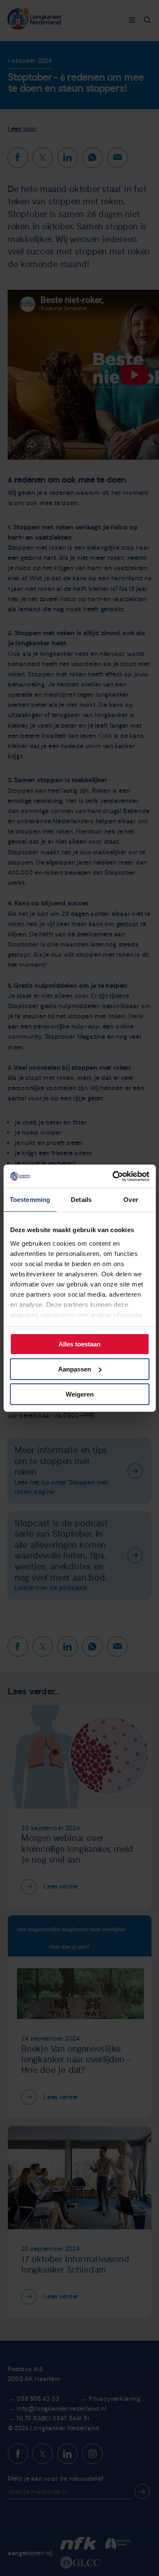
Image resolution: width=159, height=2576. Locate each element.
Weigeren (80, 1394)
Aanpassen (75, 1369)
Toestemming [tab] (30, 1200)
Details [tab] (81, 1200)
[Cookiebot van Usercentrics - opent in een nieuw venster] (113, 1176)
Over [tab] (131, 1200)
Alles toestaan (79, 1344)
